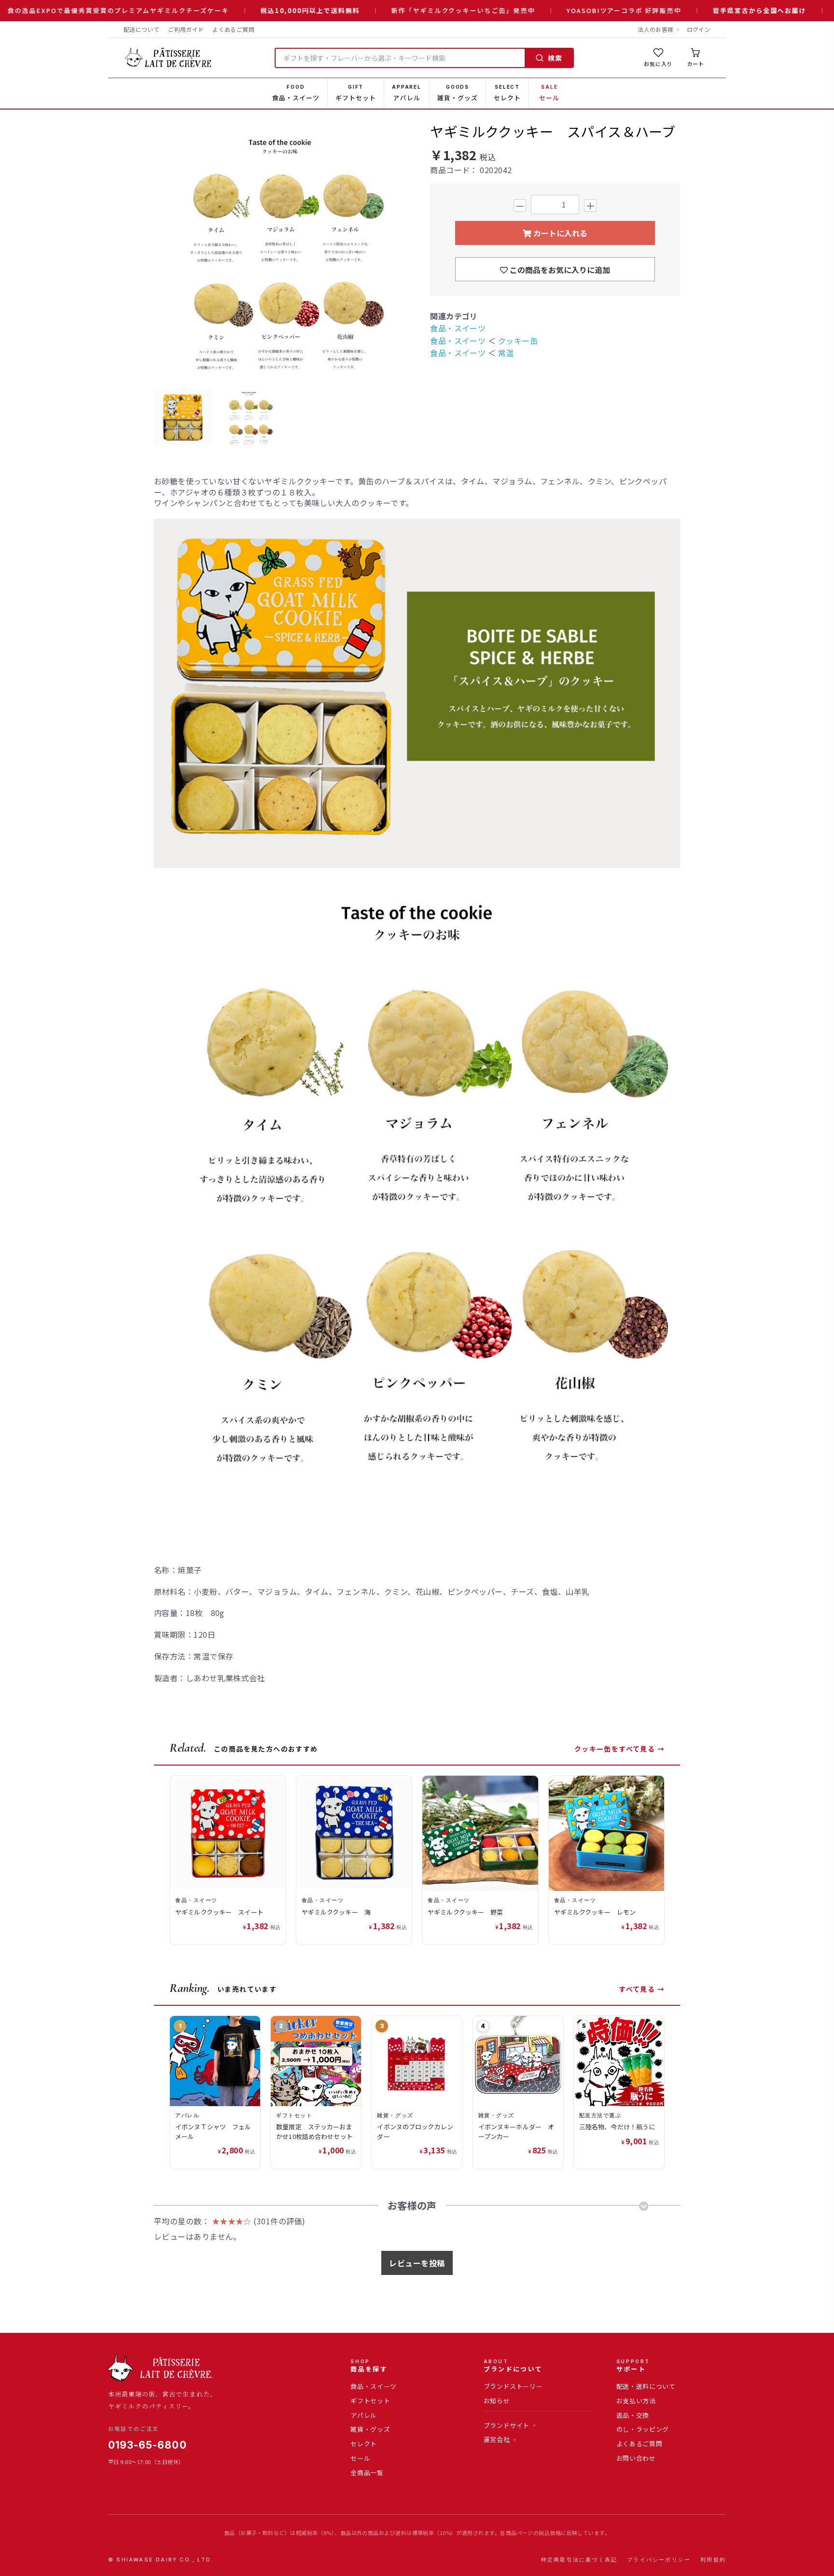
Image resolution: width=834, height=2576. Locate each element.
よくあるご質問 (233, 29)
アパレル (364, 2415)
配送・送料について (646, 2386)
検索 (555, 58)
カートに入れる (559, 233)
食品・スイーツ (458, 328)
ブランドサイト (507, 2425)
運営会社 (497, 2439)
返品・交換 (633, 2415)
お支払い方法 (636, 2401)
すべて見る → (642, 1989)
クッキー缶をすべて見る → (619, 1749)
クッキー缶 (518, 341)
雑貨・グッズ (370, 2429)
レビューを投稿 (417, 2263)
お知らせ (497, 2401)
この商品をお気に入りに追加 (559, 270)
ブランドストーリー (513, 2386)
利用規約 (713, 2560)
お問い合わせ (636, 2458)
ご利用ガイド (186, 29)
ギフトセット (370, 2401)
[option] (282, 253)
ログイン (699, 29)
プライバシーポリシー (659, 2560)
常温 (506, 353)
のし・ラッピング (643, 2429)
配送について (141, 29)
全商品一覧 (367, 2473)
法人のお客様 (655, 29)
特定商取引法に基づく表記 (579, 2560)
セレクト (364, 2444)
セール (360, 2458)
